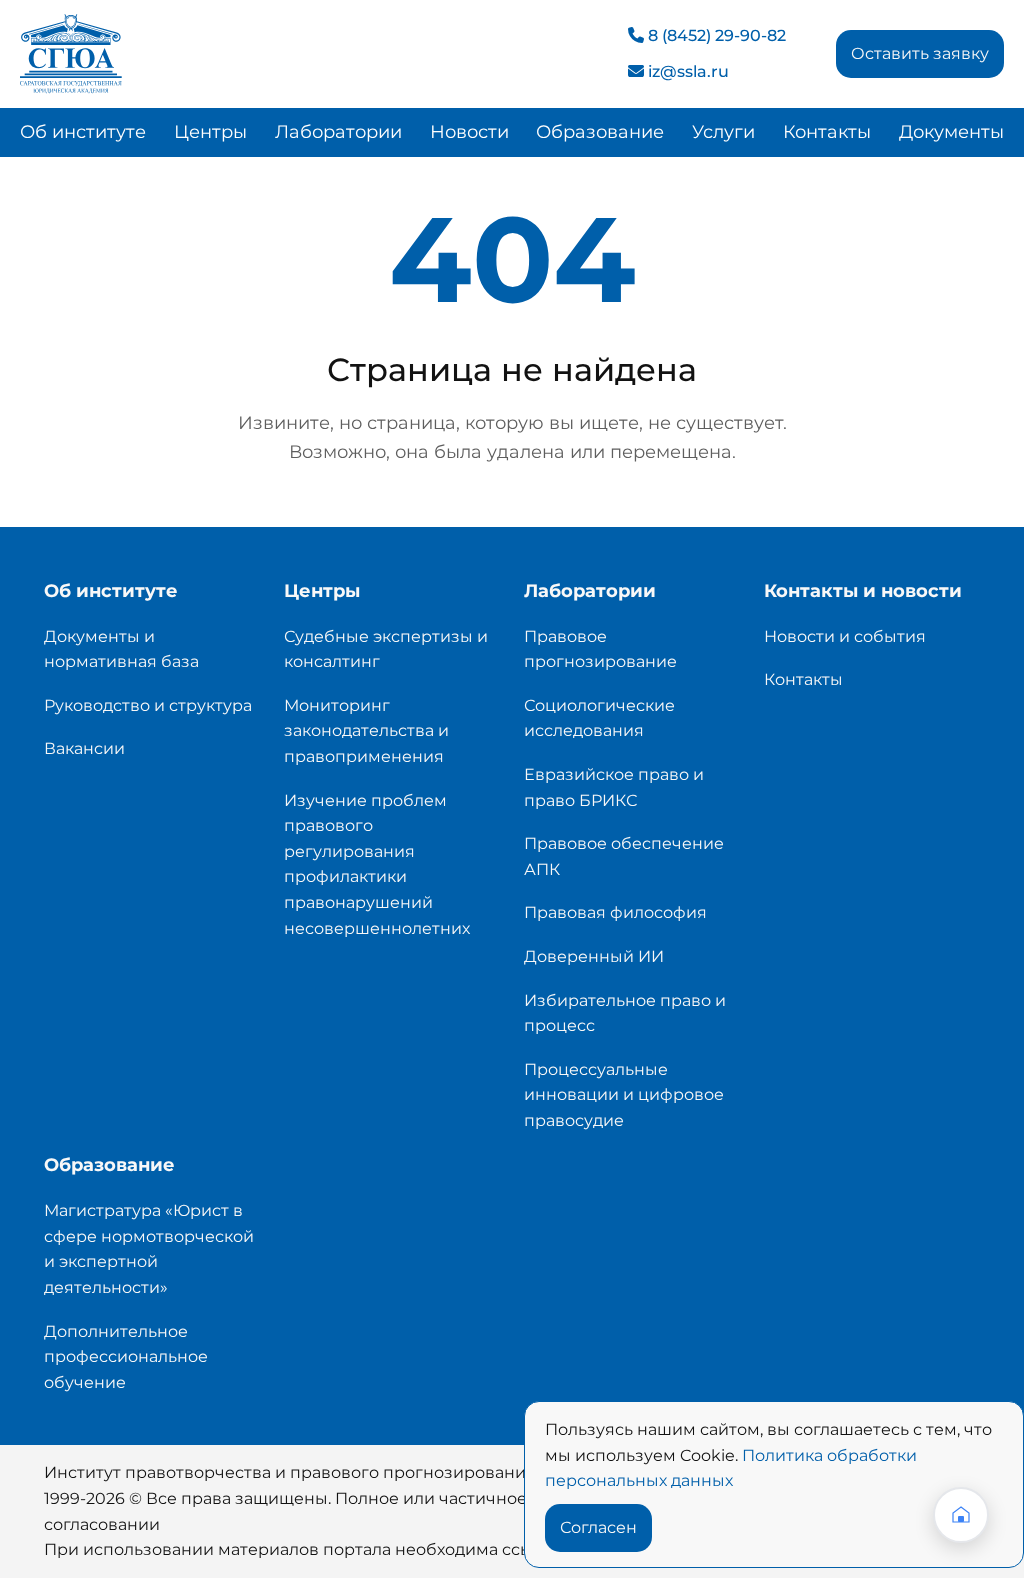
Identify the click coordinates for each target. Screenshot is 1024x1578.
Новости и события (845, 636)
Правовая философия (615, 912)
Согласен (598, 1527)
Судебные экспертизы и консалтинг (386, 649)
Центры (210, 132)
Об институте (83, 132)
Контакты (827, 132)
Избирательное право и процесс (625, 1013)
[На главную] (961, 1515)
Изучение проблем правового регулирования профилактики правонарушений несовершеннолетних (377, 864)
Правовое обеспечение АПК (624, 856)
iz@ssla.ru (686, 71)
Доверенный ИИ (594, 956)
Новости (469, 132)
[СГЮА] (71, 52)
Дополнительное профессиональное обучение (126, 1357)
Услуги (723, 132)
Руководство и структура (148, 705)
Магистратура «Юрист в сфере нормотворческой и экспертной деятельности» (149, 1249)
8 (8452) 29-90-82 (715, 35)
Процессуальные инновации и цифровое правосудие (624, 1095)
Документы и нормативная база (121, 649)
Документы (951, 132)
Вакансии (84, 748)
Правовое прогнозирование (600, 649)
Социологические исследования (599, 718)
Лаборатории (338, 132)
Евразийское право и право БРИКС (614, 787)
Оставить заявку (920, 53)
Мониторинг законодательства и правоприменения (366, 731)
